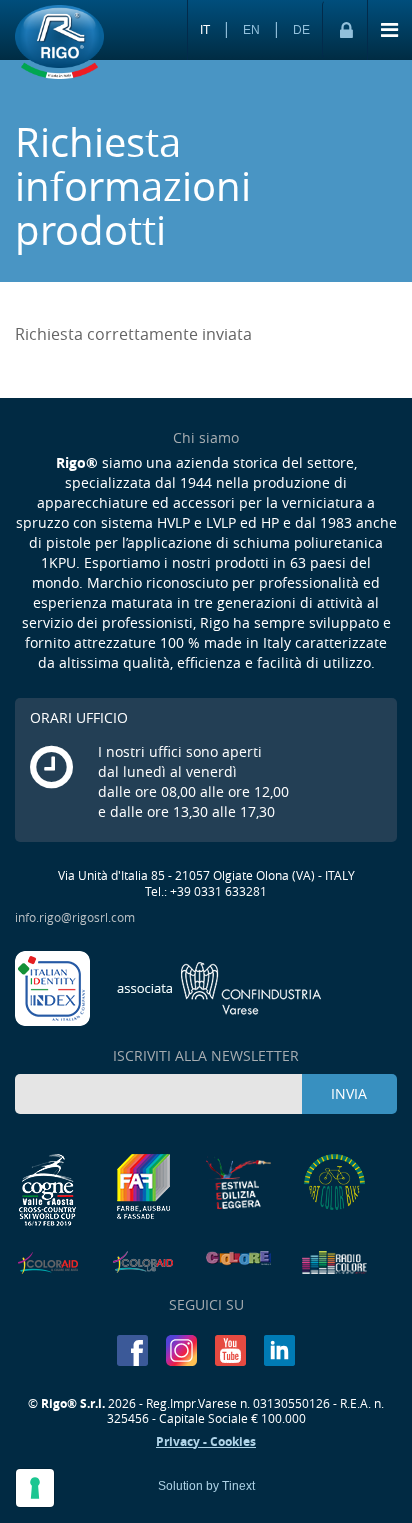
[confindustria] (219, 986)
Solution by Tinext (206, 1486)
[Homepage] (59, 43)
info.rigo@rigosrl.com (75, 917)
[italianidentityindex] (54, 986)
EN (251, 30)
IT (205, 30)
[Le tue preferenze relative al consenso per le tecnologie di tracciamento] (35, 1488)
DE (301, 30)
